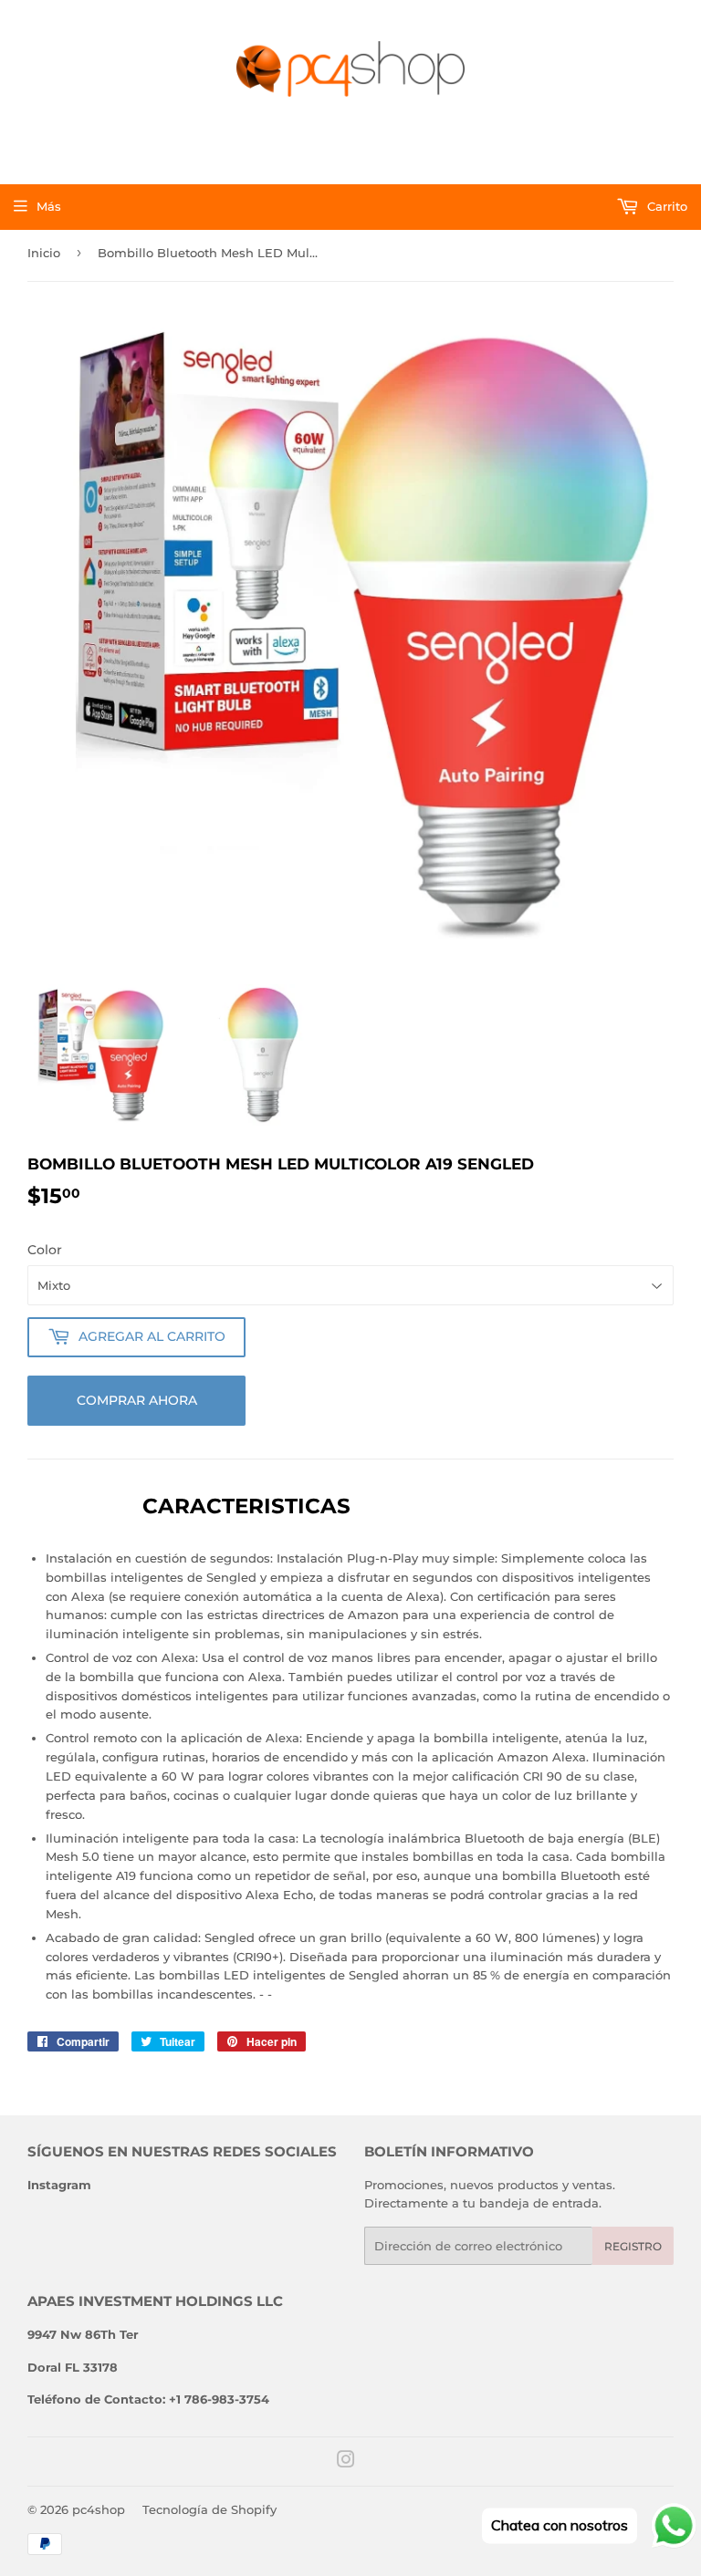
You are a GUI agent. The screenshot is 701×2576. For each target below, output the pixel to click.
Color (45, 1250)
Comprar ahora (137, 1400)
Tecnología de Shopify (209, 2509)
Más (49, 206)
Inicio (44, 253)
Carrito (665, 206)
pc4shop (99, 2509)
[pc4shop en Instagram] (346, 2462)
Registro (633, 2246)
